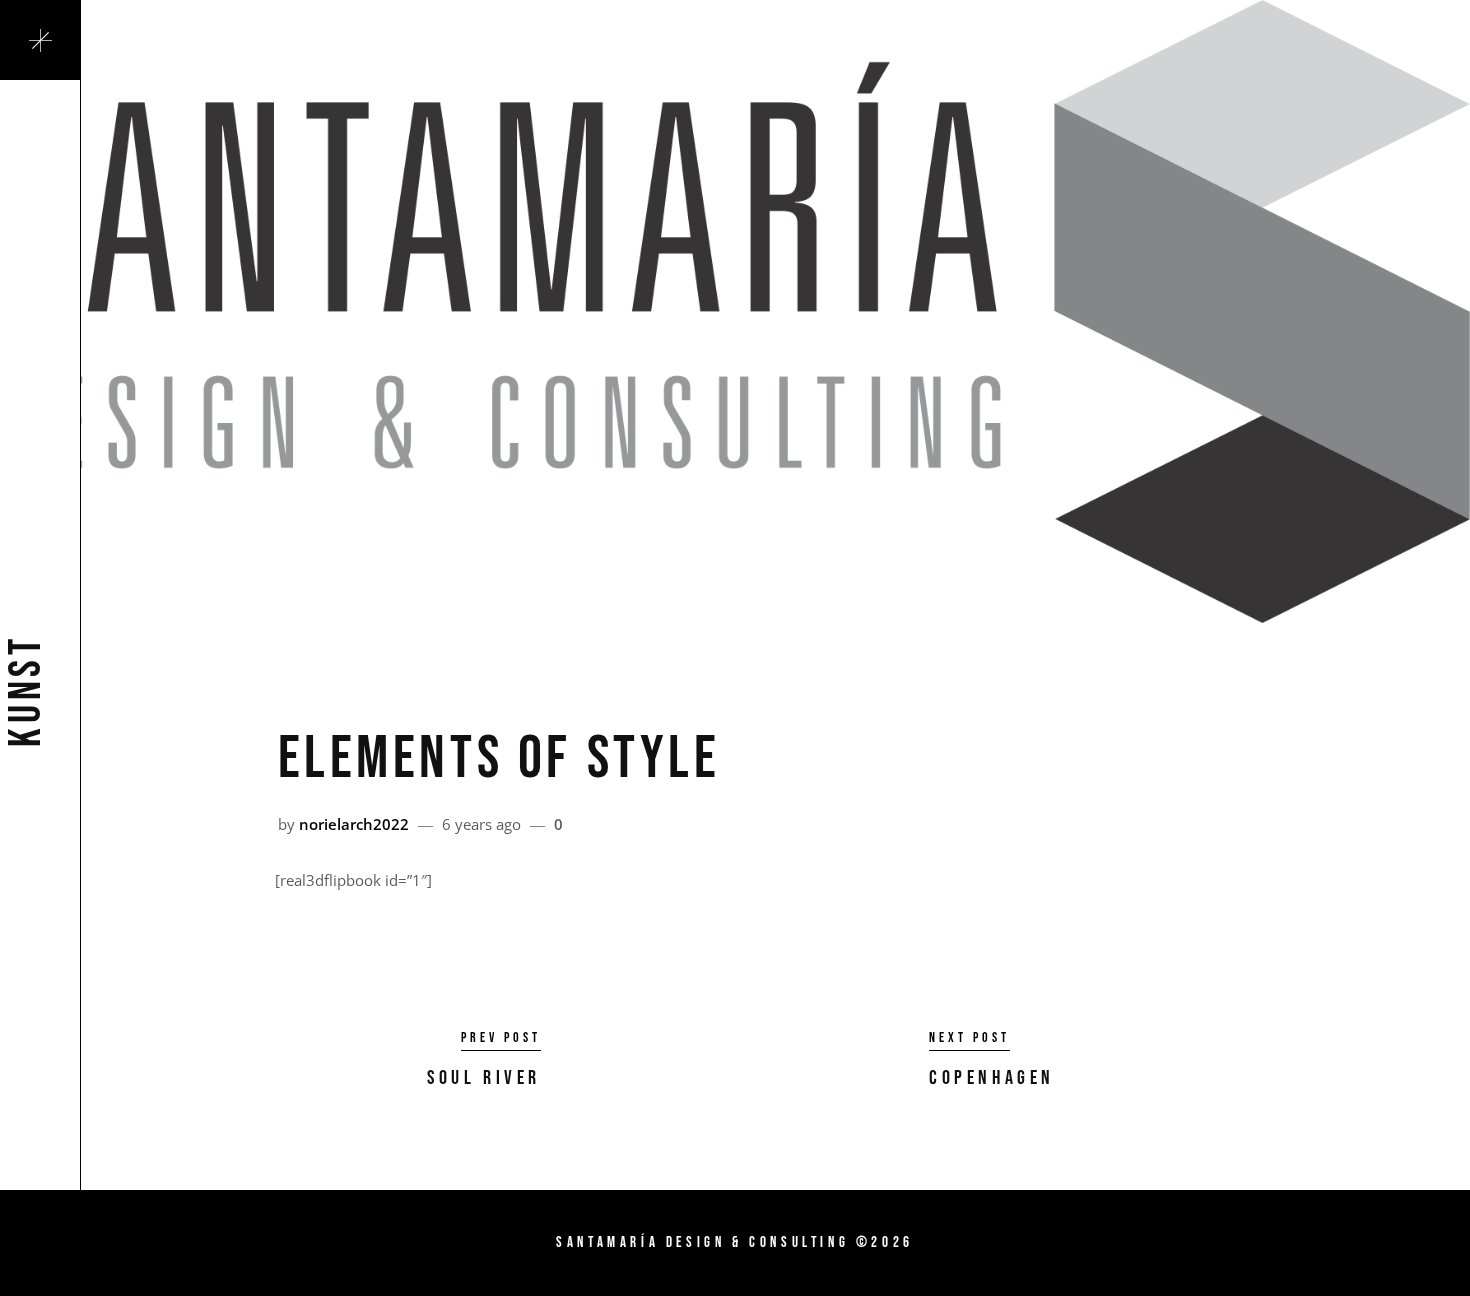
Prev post (501, 1038)
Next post (969, 1038)
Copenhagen (992, 1078)
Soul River (484, 1078)
